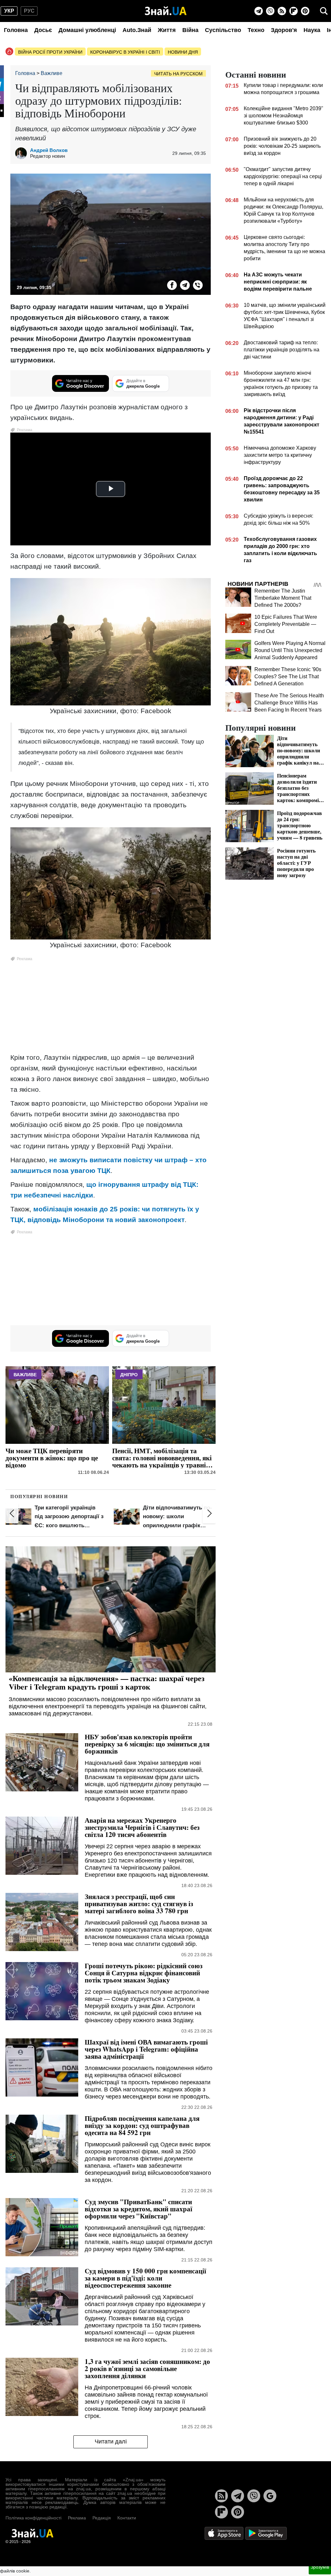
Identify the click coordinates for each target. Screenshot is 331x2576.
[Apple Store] (225, 2533)
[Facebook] (172, 285)
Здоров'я (284, 30)
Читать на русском (178, 74)
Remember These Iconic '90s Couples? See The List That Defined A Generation (288, 676)
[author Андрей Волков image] (23, 153)
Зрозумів (320, 2567)
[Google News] (270, 2496)
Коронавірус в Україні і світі (125, 52)
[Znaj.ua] (166, 11)
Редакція (102, 2518)
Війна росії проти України (50, 52)
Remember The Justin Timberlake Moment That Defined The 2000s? (283, 598)
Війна (190, 30)
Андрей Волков (49, 150)
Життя (167, 30)
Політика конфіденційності (33, 2518)
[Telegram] (259, 11)
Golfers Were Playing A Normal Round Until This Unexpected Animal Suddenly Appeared (290, 650)
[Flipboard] (294, 11)
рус (29, 11)
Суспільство (223, 30)
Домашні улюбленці (87, 30)
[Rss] (282, 11)
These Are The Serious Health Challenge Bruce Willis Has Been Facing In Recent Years (289, 703)
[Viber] (270, 11)
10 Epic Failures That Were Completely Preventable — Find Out (286, 624)
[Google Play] (266, 2533)
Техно (256, 30)
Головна (16, 30)
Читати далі (111, 2442)
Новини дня (183, 52)
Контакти (127, 2518)
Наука (312, 30)
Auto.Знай (137, 30)
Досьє (43, 30)
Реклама (77, 2518)
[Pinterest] (305, 11)
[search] (324, 11)
